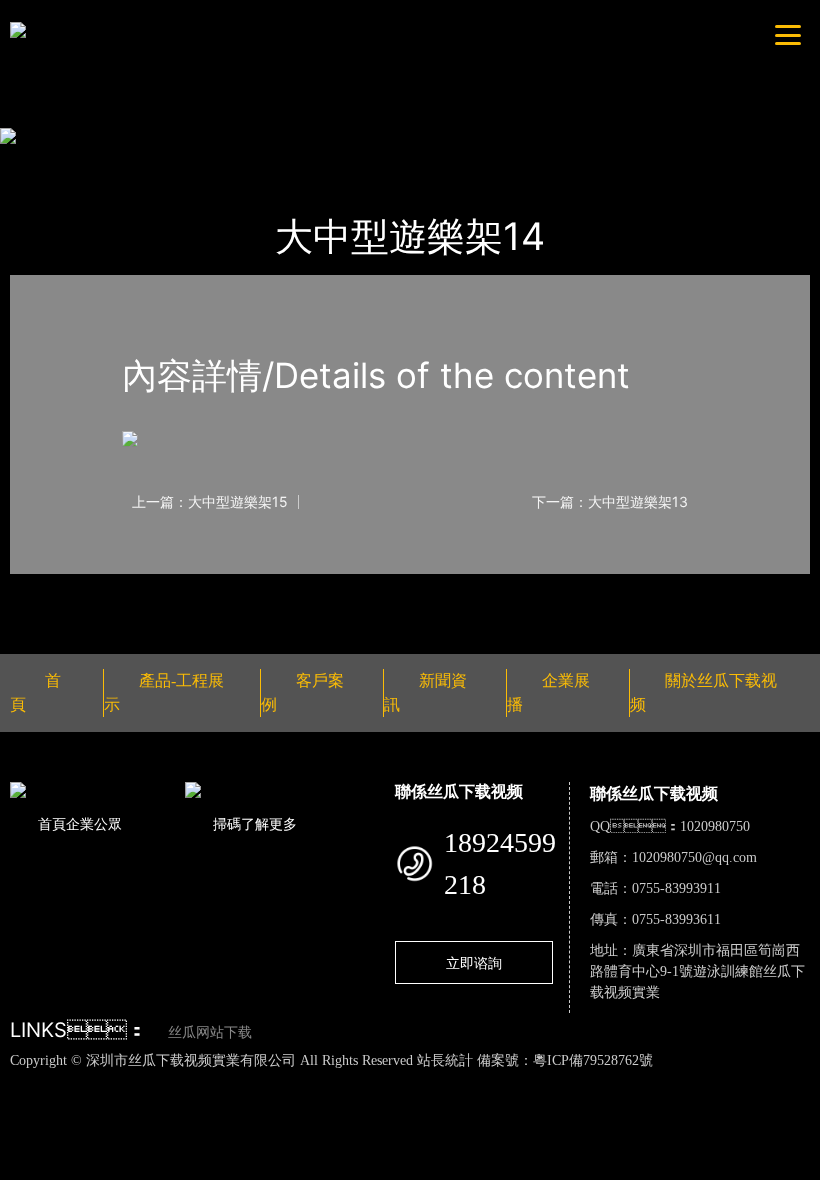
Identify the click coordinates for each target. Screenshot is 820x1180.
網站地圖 (30, 1081)
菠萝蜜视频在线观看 (717, 1081)
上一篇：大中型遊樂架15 (210, 502)
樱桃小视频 (101, 1103)
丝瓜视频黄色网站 (244, 1081)
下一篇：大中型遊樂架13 (610, 502)
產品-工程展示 (132, 163)
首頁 (45, 163)
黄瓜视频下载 (353, 1081)
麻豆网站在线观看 (462, 1081)
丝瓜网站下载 (210, 1032)
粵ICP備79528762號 (593, 1060)
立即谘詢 (474, 962)
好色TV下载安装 (197, 1103)
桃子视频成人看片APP (330, 1103)
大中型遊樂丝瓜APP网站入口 (301, 163)
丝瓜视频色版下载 (120, 1081)
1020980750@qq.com (694, 857)
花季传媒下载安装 (586, 1081)
